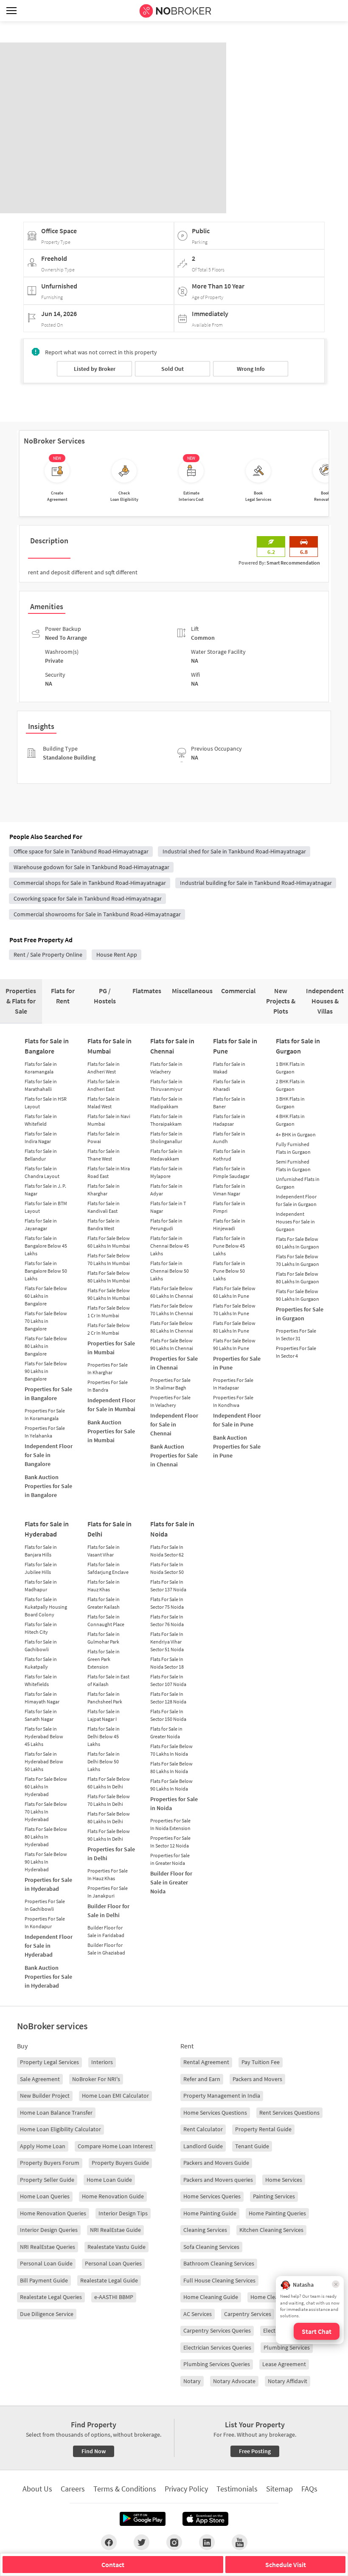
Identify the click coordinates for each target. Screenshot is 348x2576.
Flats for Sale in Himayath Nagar (42, 1698)
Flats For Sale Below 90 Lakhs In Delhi (109, 1835)
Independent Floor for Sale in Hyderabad (49, 1946)
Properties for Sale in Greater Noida (170, 1859)
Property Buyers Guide (120, 2163)
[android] (143, 2519)
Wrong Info (251, 369)
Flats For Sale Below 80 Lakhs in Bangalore (46, 1346)
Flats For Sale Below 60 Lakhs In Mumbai (109, 1242)
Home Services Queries (212, 2196)
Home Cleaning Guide (211, 2297)
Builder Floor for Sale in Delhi (108, 1911)
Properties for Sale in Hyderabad (48, 1884)
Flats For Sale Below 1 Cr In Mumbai (109, 1312)
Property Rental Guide (263, 2129)
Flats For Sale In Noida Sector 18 (167, 1663)
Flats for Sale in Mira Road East (109, 1172)
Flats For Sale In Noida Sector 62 (167, 1551)
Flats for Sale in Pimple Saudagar (231, 1172)
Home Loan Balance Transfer (56, 2113)
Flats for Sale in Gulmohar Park (104, 1638)
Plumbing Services (287, 2347)
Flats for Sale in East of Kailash (108, 1680)
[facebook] (109, 2542)
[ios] (205, 2519)
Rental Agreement (206, 2062)
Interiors (102, 2062)
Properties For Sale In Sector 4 (296, 1352)
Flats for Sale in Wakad (229, 1068)
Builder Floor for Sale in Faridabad (106, 1931)
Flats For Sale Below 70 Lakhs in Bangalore (46, 1321)
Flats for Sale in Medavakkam (166, 1155)
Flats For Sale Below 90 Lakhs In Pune (234, 1344)
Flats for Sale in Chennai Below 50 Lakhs (170, 1271)
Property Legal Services (49, 2062)
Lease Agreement (284, 2364)
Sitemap (279, 2489)
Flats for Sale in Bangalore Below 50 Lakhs (46, 1271)
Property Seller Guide (47, 2180)
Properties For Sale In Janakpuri (108, 1892)
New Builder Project (45, 2096)
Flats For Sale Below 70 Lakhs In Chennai (172, 1309)
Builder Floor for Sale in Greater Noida (171, 1882)
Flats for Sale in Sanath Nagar (41, 1715)
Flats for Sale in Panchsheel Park (105, 1698)
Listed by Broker (95, 369)
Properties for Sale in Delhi (111, 1854)
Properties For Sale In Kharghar (108, 1368)
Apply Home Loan (43, 2146)
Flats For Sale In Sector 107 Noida (168, 1680)
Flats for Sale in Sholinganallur (166, 1137)
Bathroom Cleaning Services (219, 2263)
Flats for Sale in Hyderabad (47, 1529)
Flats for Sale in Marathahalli (41, 1085)
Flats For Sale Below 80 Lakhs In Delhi (109, 1818)
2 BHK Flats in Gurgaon (290, 1085)
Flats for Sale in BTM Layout (46, 1207)
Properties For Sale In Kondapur (45, 1922)
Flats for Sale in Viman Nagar (229, 1190)
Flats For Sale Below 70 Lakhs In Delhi (109, 1800)
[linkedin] (207, 2542)
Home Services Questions (215, 2113)
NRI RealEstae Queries (48, 2247)
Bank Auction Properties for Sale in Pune (237, 1446)
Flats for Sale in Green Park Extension (104, 1659)
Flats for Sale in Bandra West (104, 1224)
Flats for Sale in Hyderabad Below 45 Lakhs (44, 1736)
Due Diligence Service (47, 2314)
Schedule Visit (286, 2565)
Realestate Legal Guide (109, 2280)
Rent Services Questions (289, 2113)
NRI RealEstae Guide (115, 2230)
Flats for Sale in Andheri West (104, 1068)
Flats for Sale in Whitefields (41, 1680)
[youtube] (240, 2542)
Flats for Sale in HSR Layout (46, 1103)
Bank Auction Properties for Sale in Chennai (174, 1455)
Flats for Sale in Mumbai (109, 1046)
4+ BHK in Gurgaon (296, 1134)
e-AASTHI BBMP (114, 2297)
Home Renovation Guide (113, 2196)
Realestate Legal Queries (51, 2297)
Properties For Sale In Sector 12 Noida (170, 1842)
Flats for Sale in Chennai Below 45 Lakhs (170, 1246)
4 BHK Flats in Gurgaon (290, 1120)
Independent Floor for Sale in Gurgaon (296, 1200)
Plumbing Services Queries (217, 2364)
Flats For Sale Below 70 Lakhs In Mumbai (109, 1259)
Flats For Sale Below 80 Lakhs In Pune (234, 1327)
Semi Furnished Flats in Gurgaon (293, 1165)
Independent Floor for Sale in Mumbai (111, 1405)
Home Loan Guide (109, 2180)
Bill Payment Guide (44, 2280)
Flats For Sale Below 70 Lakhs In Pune (234, 1309)
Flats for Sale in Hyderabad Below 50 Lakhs (44, 1761)
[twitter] (142, 2542)
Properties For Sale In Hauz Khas (108, 1874)
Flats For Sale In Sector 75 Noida (167, 1603)
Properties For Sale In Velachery (170, 1401)
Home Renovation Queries (53, 2213)
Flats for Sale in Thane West (104, 1155)
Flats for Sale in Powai (104, 1137)
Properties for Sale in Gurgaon (300, 1314)
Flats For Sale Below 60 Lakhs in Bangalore (46, 1296)
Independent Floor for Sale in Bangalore (49, 1455)
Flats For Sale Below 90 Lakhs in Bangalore (46, 1371)
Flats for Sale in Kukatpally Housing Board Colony (46, 1607)
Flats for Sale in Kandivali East (104, 1207)
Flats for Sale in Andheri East (104, 1085)
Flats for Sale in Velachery (166, 1068)
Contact (113, 2565)
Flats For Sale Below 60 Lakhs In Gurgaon (297, 1243)
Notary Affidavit (288, 2381)
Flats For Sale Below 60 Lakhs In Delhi (109, 1783)
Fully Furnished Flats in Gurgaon (293, 1148)
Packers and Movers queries (218, 2180)
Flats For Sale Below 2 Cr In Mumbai (109, 1329)
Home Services (284, 2180)
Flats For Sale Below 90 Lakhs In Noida (171, 1785)
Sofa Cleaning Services (211, 2247)
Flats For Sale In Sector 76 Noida (167, 1620)
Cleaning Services (205, 2230)
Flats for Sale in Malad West (104, 1103)
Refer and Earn (202, 2079)
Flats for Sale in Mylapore (166, 1172)
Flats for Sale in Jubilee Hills (41, 1568)
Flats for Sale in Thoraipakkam (166, 1120)
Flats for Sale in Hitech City (41, 1628)
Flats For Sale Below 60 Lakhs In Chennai (172, 1292)
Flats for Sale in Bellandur (41, 1155)
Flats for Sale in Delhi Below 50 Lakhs (104, 1761)
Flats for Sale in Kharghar (104, 1190)
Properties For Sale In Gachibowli (45, 1905)
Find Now (94, 2451)
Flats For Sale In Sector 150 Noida (168, 1715)
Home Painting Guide (210, 2213)
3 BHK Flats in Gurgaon (290, 1103)
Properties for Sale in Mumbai (111, 1348)
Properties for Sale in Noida (174, 1803)
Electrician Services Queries (217, 2347)
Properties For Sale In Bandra (108, 1386)
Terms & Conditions (125, 2489)
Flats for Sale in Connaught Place (106, 1620)
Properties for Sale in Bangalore (48, 1394)
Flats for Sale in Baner (229, 1103)
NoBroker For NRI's (96, 2079)
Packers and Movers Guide (216, 2163)
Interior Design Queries (49, 2230)
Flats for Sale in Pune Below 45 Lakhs (229, 1246)
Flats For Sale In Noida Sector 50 (167, 1568)
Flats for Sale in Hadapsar (229, 1120)
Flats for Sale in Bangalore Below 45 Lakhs (46, 1246)
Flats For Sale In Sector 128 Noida (168, 1698)
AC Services (198, 2314)
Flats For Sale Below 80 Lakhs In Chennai (172, 1327)
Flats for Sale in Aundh (229, 1137)
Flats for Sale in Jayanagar (41, 1224)
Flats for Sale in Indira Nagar (41, 1137)
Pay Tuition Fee (261, 2062)
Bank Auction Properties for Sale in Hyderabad (48, 1977)
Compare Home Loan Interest (115, 2146)
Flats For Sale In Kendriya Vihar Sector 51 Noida (167, 1642)
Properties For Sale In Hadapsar (233, 1384)
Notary (192, 2381)
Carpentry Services (248, 2314)
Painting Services (274, 2196)
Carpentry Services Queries (217, 2330)
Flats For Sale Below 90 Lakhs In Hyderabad (46, 1862)
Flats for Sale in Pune (235, 1046)
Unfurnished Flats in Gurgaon (298, 1183)
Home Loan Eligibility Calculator (60, 2129)
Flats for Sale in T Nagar (168, 1207)
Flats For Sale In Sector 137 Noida (168, 1586)
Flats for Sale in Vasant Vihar (104, 1551)
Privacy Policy (186, 2489)
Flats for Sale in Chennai (172, 1046)
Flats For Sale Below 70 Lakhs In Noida (171, 1750)
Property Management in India (222, 2096)
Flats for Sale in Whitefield (41, 1120)
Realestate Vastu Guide (116, 2247)
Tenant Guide (252, 2146)
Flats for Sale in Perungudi (166, 1224)
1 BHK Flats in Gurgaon (290, 1068)
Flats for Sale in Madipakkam (166, 1103)
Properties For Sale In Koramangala (45, 1414)
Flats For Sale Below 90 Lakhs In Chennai (172, 1344)
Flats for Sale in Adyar (166, 1190)
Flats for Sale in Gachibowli (41, 1645)
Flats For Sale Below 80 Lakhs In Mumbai (109, 1277)
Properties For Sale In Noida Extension (170, 1824)
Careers (73, 2489)
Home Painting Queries (277, 2213)
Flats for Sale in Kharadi (229, 1085)
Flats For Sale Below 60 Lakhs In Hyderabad (46, 1787)
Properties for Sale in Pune (237, 1363)
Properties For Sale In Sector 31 (296, 1335)
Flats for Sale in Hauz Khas (104, 1586)
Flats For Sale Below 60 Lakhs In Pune (234, 1292)
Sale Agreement (40, 2079)
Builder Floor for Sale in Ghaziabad (106, 1949)
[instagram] (174, 2542)
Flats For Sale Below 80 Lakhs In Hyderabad (46, 1837)
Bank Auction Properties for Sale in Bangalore (48, 1486)
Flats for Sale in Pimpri (229, 1207)
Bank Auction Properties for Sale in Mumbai (111, 1431)
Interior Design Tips (123, 2213)
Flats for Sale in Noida (172, 1529)
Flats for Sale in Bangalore (47, 1046)
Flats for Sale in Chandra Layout (42, 1172)
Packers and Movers (257, 2079)
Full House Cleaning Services (219, 2280)
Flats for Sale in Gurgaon (298, 1046)
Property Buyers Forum (50, 2163)
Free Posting (255, 2451)
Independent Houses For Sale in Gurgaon (295, 1222)
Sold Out (173, 369)
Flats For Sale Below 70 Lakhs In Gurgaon (297, 1260)
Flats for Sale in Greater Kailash (104, 1603)
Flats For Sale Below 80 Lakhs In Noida (171, 1767)
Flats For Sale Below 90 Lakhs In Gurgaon (297, 1295)
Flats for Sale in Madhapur (41, 1586)
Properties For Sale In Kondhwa (233, 1401)
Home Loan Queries (45, 2196)
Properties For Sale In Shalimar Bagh (170, 1384)
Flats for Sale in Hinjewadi (229, 1224)
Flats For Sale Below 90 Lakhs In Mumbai (109, 1294)
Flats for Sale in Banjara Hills (41, 1551)
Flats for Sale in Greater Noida (166, 1733)
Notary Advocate (234, 2381)
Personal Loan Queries (113, 2263)
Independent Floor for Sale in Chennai (174, 1424)
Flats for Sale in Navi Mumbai (109, 1120)
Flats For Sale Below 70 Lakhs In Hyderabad (46, 1812)
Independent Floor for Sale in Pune (237, 1420)
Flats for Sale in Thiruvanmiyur (166, 1085)
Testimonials (237, 2489)
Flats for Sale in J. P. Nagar (45, 1190)
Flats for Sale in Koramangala (41, 1068)
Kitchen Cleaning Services (271, 2230)
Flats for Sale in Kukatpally (41, 1663)
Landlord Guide (203, 2146)
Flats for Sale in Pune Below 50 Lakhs (229, 1271)
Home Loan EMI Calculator (115, 2096)
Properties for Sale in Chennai (174, 1363)
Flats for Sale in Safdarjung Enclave (108, 1568)
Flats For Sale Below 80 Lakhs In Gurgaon (297, 1278)
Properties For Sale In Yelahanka (45, 1432)
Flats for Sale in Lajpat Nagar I (104, 1715)
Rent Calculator (203, 2129)
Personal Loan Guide (46, 2263)
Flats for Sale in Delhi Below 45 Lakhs (104, 1736)
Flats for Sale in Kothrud (229, 1155)
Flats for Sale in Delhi (109, 1529)
